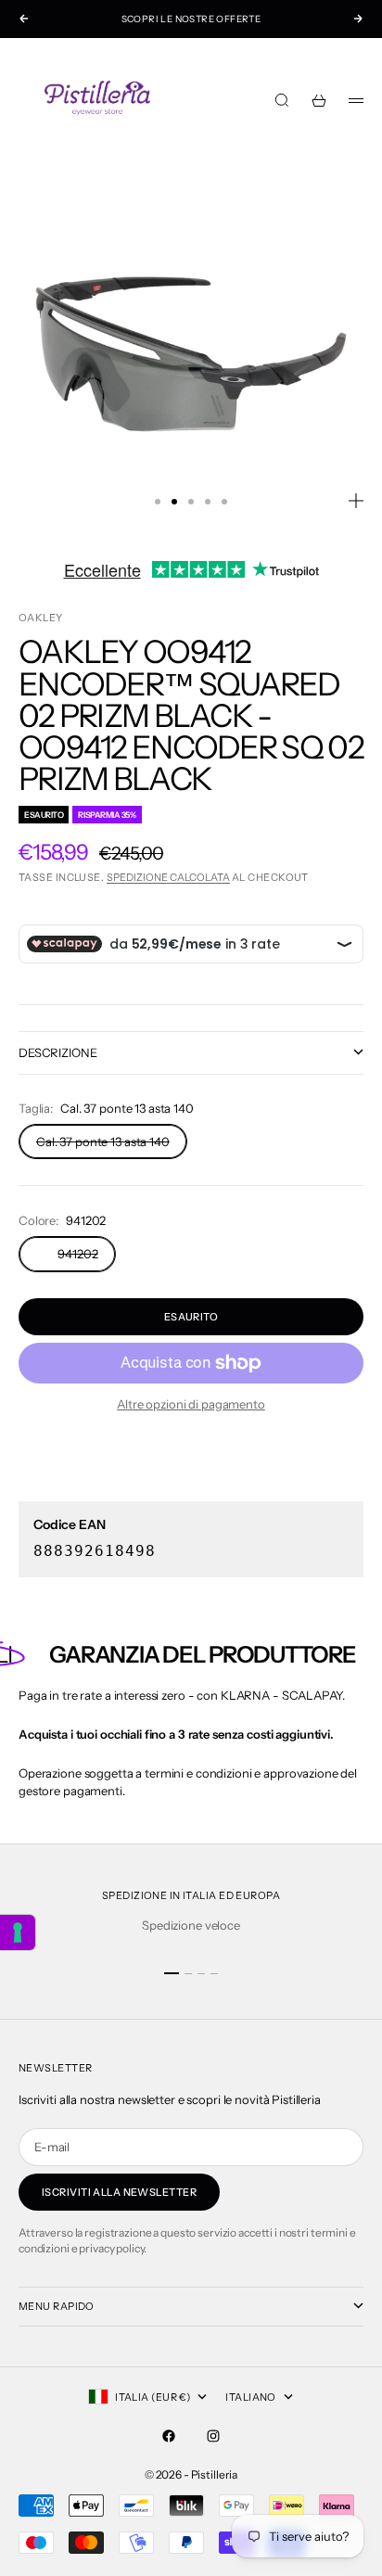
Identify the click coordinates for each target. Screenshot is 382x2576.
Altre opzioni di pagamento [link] (191, 1404)
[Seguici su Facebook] (169, 2436)
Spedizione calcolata (168, 877)
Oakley (41, 618)
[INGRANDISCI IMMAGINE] (356, 501)
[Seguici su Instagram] (213, 2436)
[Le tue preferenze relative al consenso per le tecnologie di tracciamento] (18, 1932)
